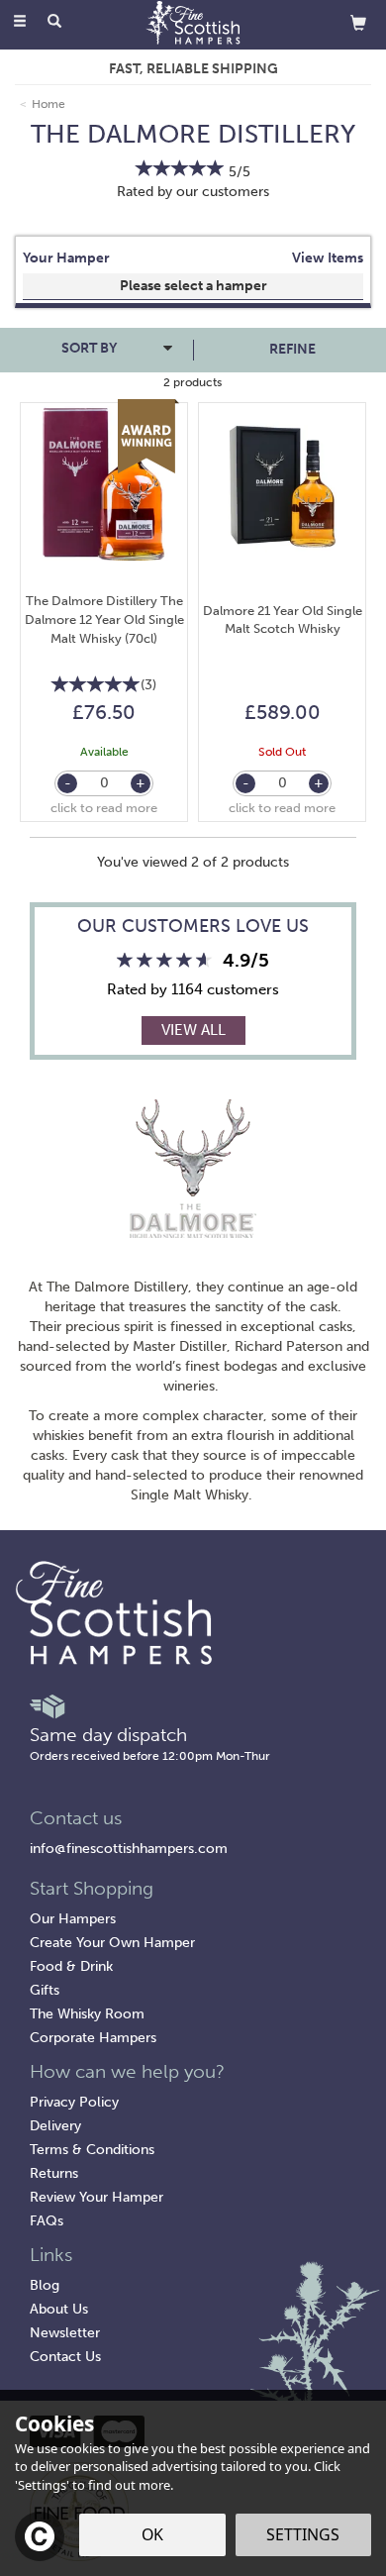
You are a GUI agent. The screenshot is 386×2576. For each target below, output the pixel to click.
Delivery (55, 2126)
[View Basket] (358, 22)
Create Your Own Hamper (112, 1943)
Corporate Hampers (93, 2038)
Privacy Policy (74, 2102)
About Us (59, 2309)
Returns (54, 2173)
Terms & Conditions (92, 2150)
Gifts (45, 1990)
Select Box (193, 286)
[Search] (54, 23)
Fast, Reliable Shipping (193, 69)
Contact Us (65, 2357)
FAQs (47, 2221)
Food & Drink (71, 1966)
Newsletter (65, 2333)
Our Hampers (73, 1919)
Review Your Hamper (96, 2197)
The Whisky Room (87, 2014)
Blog (45, 2285)
